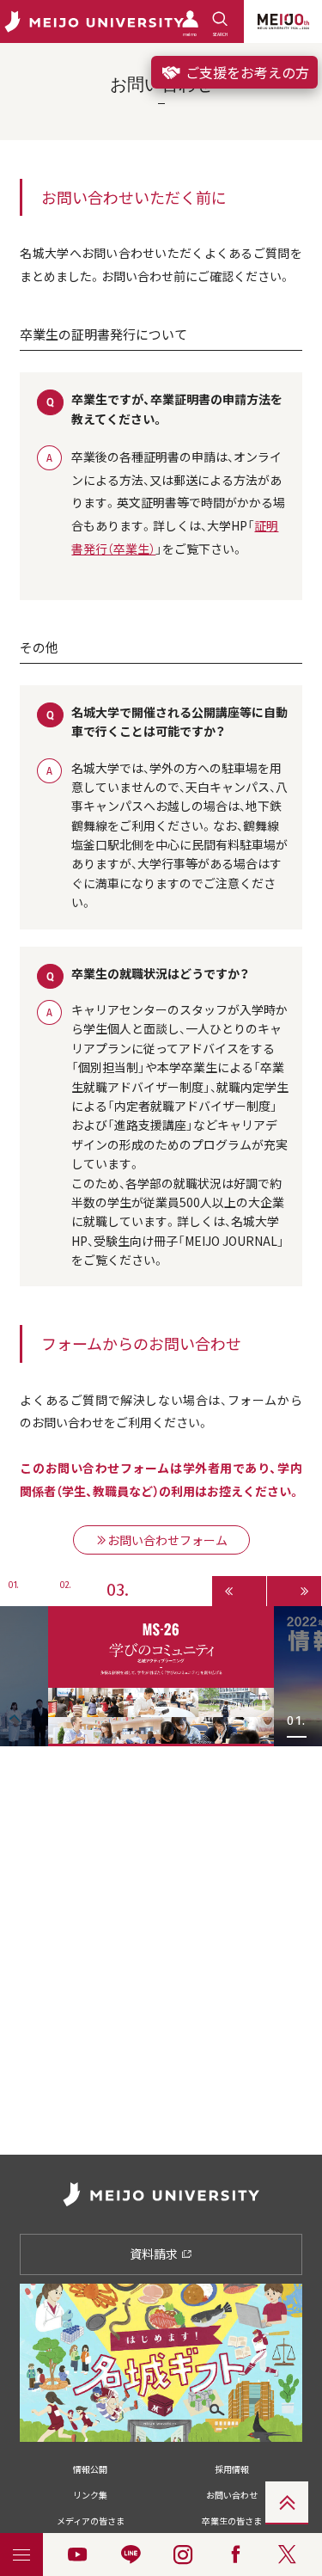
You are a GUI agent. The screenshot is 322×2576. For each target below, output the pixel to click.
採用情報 (232, 2469)
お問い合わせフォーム (167, 1540)
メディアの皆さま (91, 2521)
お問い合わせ (232, 2495)
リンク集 (90, 2495)
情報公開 (90, 2469)
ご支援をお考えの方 (246, 72)
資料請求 (155, 2254)
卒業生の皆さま (232, 2521)
